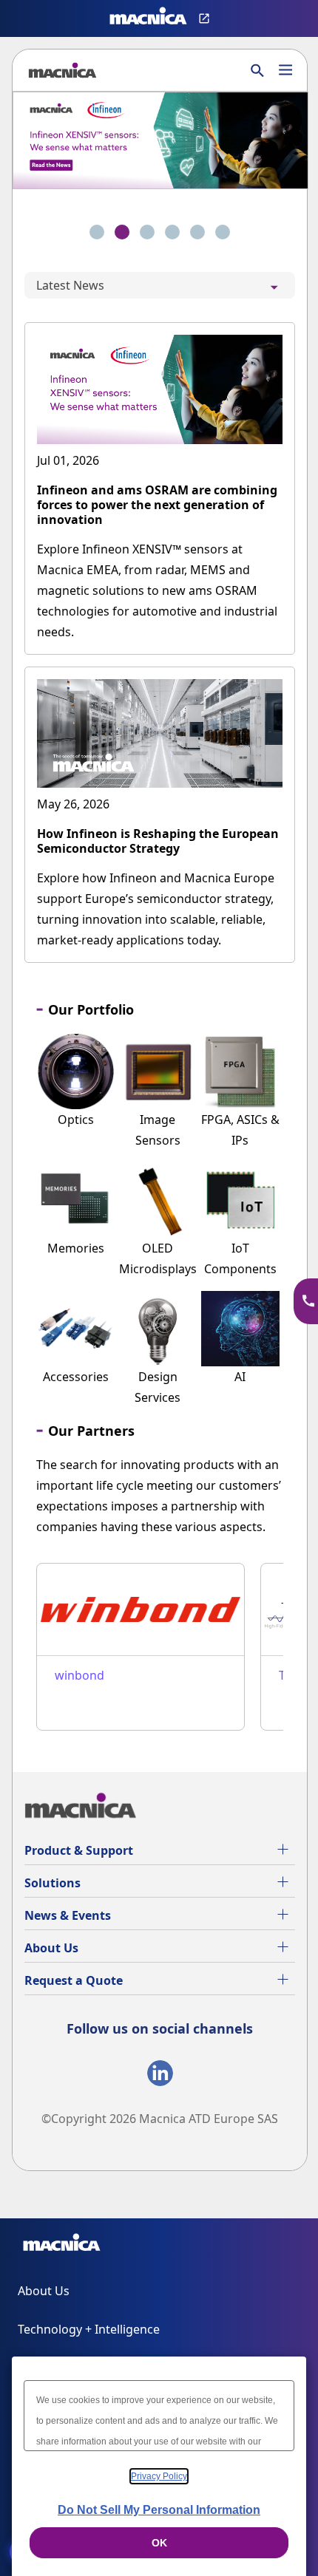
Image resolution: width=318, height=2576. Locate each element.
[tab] (97, 232)
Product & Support (79, 1850)
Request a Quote (74, 1980)
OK (159, 2543)
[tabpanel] (160, 645)
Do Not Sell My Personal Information (159, 2510)
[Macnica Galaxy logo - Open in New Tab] (62, 2245)
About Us (51, 1948)
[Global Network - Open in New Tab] (206, 18)
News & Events (68, 1915)
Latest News (70, 285)
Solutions (53, 1883)
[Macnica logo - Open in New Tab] (148, 18)
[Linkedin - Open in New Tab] (160, 2076)
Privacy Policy (159, 2476)
